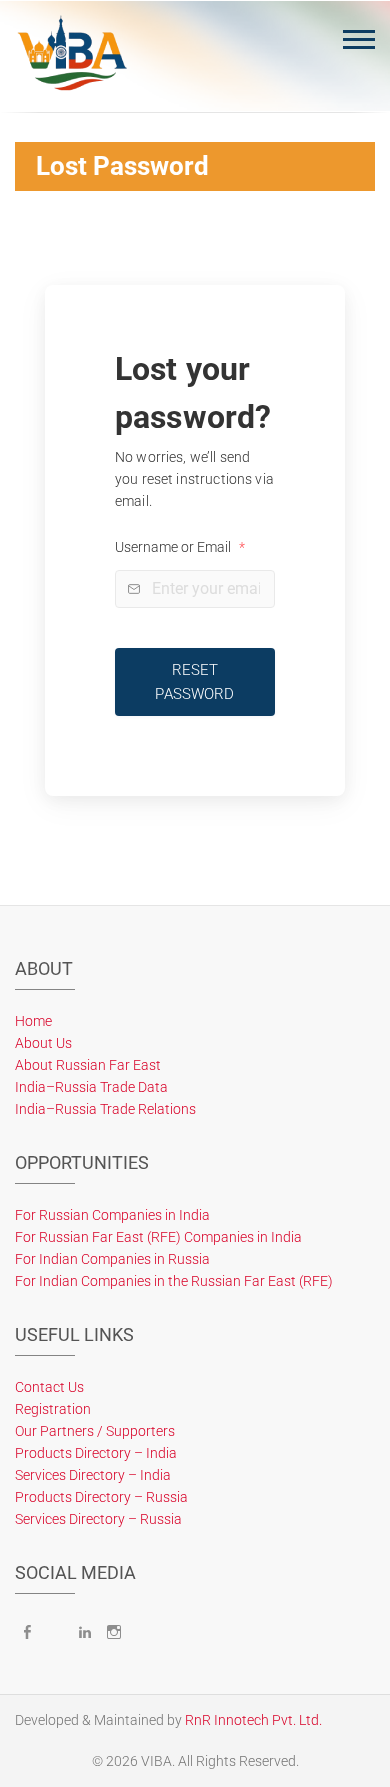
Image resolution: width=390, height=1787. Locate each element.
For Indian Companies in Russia (112, 1259)
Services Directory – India (93, 1475)
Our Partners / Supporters (95, 1431)
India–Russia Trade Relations (105, 1109)
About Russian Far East (88, 1065)
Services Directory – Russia (98, 1519)
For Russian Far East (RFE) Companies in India (158, 1237)
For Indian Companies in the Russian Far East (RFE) (174, 1281)
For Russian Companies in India (112, 1215)
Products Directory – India (96, 1453)
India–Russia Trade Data (91, 1087)
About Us (43, 1043)
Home (33, 1021)
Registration (53, 1409)
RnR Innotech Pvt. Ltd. (253, 1720)
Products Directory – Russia (101, 1497)
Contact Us (49, 1387)
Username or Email (180, 547)
